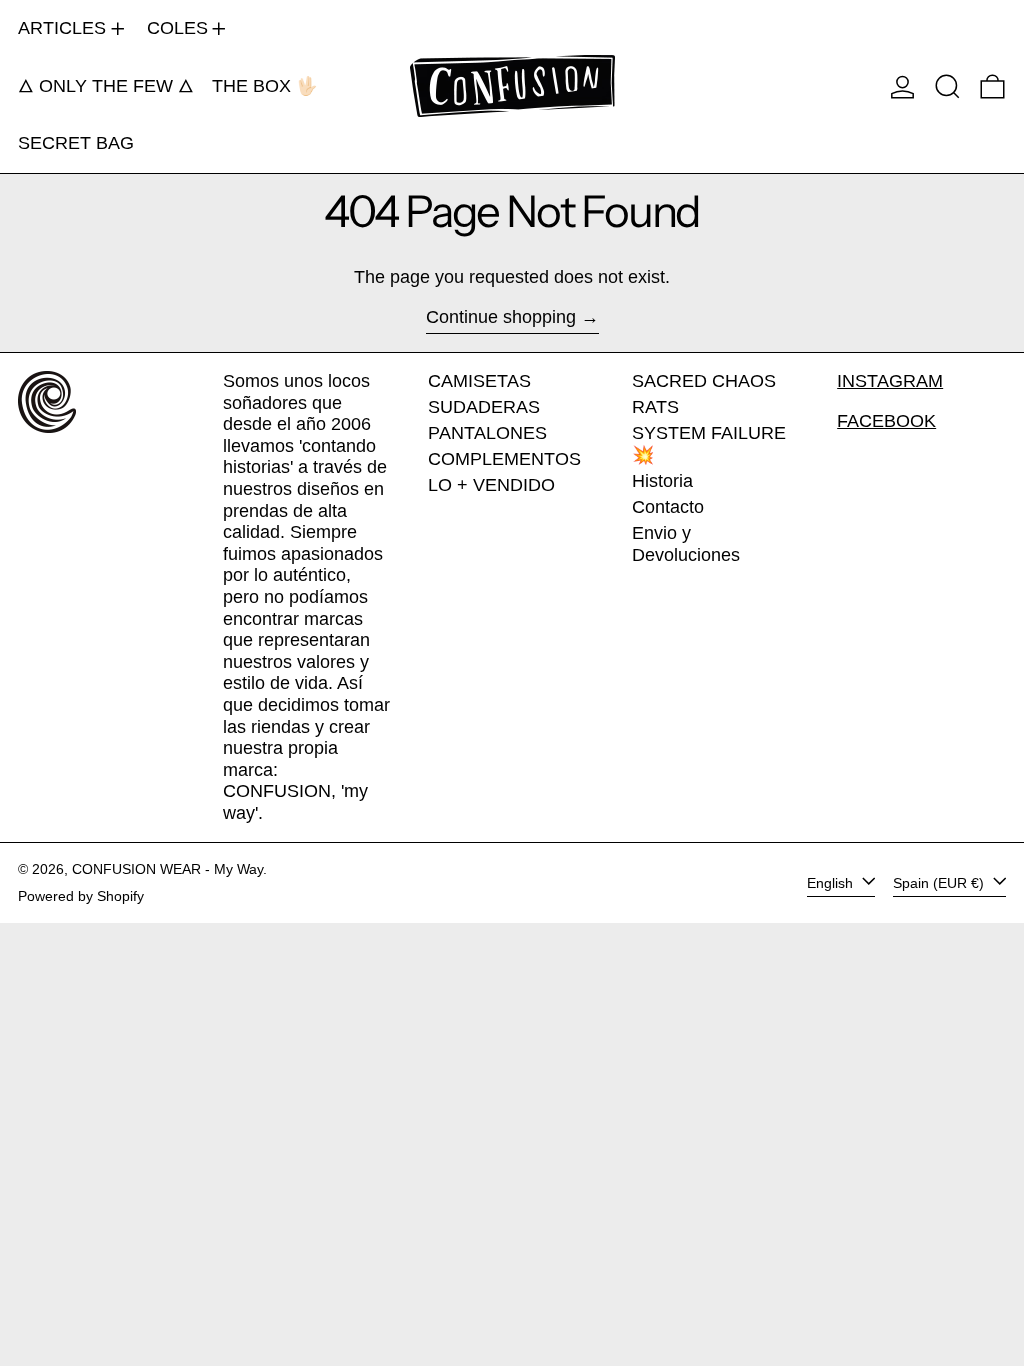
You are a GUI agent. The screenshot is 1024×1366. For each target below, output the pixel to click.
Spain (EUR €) (940, 882)
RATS (655, 407)
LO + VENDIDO (491, 485)
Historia (662, 481)
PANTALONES (487, 433)
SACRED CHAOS (704, 381)
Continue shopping (501, 317)
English (832, 882)
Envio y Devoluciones (686, 544)
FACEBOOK (886, 421)
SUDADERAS (484, 407)
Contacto (668, 507)
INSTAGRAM (890, 381)
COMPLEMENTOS (504, 459)
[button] (947, 86)
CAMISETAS (479, 381)
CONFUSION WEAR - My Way (167, 869)
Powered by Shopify (81, 896)
